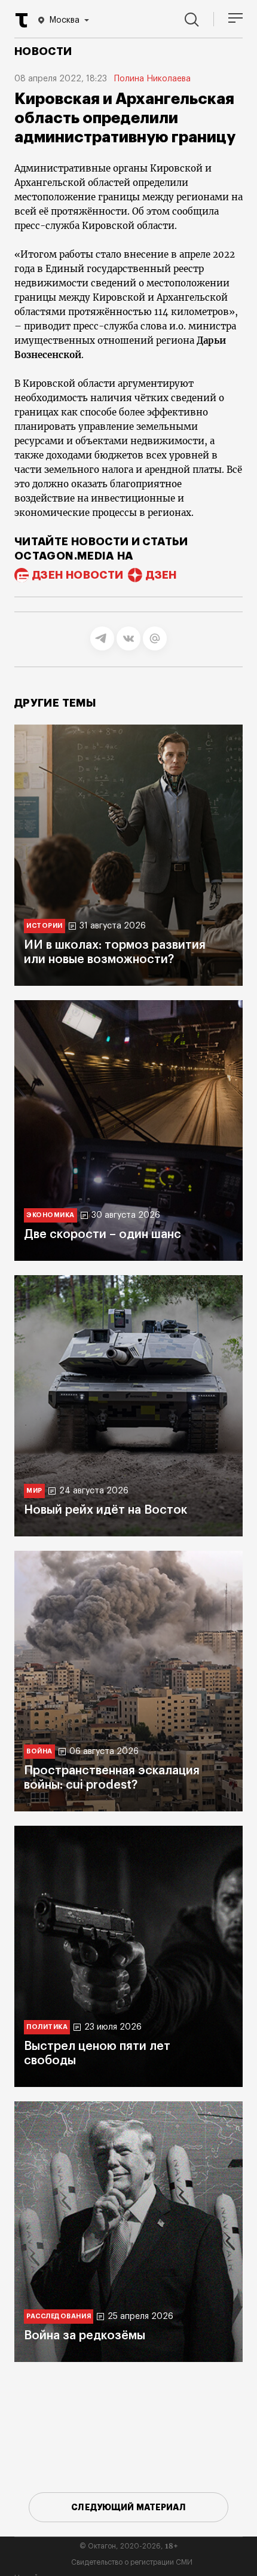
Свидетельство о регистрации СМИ (132, 2562)
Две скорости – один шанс (103, 1234)
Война (39, 1751)
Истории (45, 926)
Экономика (51, 1215)
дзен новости (78, 575)
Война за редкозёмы (85, 2336)
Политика (47, 2027)
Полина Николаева (152, 79)
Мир (34, 1491)
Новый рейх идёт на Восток (105, 1510)
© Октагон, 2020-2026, (129, 2546)
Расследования (59, 2316)
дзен (161, 575)
